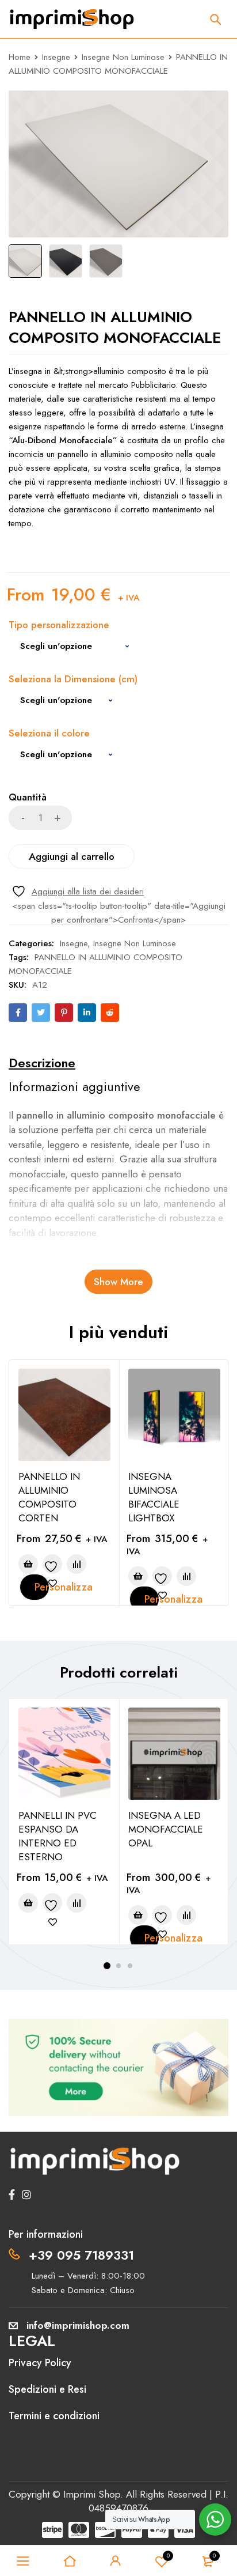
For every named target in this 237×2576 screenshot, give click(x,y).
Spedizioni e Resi (47, 2389)
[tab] (42, 1063)
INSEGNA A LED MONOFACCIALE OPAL (166, 1829)
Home (20, 57)
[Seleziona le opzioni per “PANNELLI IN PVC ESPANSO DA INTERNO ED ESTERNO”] (28, 1903)
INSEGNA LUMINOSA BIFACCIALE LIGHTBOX (154, 1497)
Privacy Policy (40, 2363)
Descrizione (42, 1063)
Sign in (116, 2561)
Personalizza (42, 1587)
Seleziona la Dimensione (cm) (73, 680)
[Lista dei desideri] (78, 891)
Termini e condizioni (54, 2416)
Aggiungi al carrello (72, 856)
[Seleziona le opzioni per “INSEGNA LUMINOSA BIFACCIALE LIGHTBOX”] (138, 1576)
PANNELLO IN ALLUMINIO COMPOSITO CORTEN (49, 1497)
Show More (118, 1282)
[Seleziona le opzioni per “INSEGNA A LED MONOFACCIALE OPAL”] (138, 1915)
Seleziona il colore (49, 734)
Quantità (28, 798)
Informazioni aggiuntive (74, 1086)
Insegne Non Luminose (123, 57)
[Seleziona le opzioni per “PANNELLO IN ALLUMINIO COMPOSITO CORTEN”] (28, 1564)
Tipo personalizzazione (59, 626)
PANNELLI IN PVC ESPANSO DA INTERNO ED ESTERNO (58, 1836)
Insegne (56, 57)
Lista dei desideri (168, 2556)
